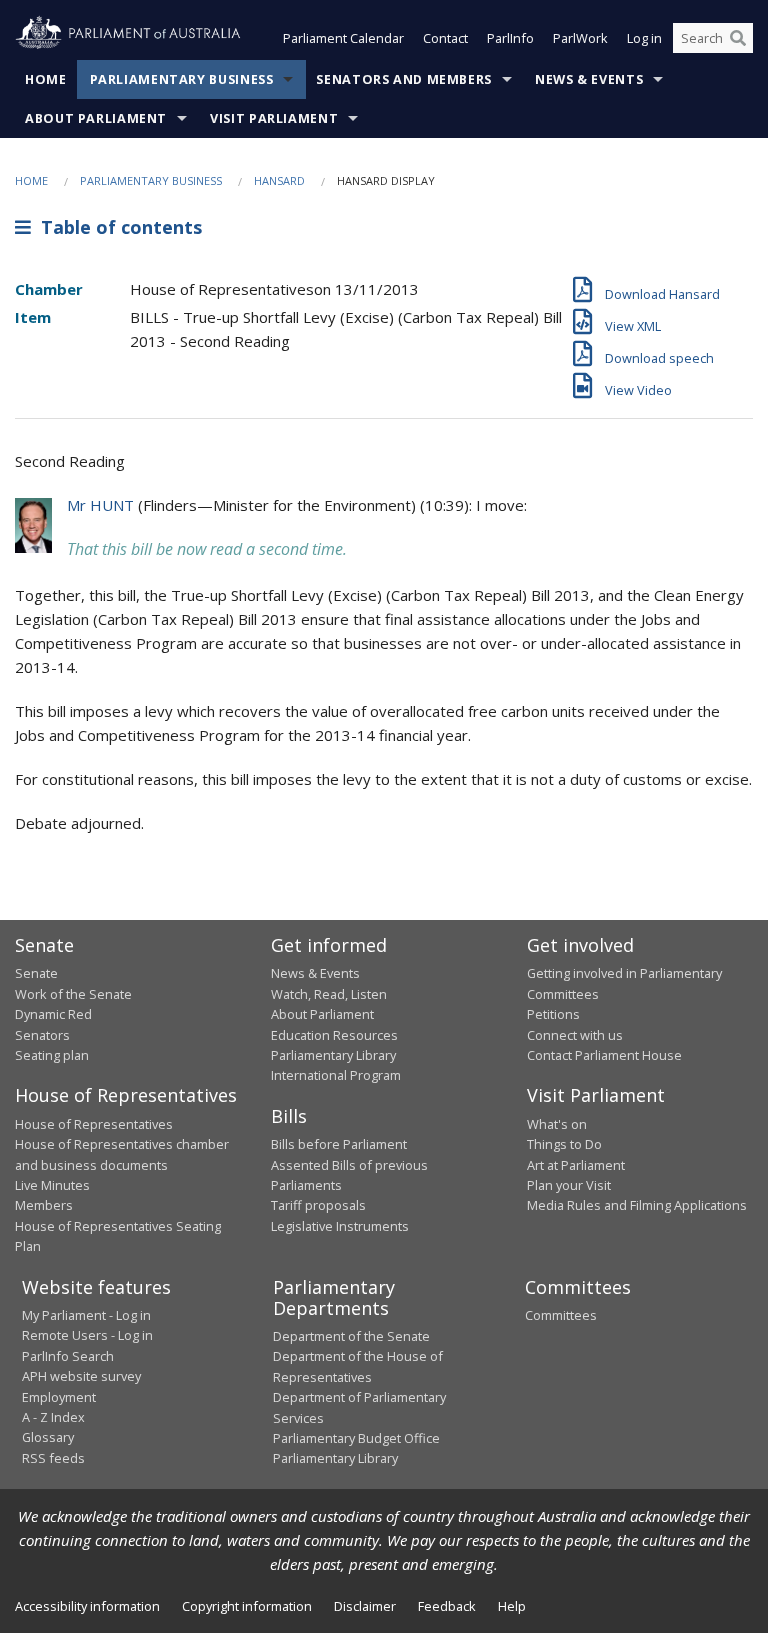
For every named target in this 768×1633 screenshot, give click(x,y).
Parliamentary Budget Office (356, 1438)
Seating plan (52, 1055)
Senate (36, 973)
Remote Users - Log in (87, 1335)
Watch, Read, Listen (329, 994)
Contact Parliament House (604, 1055)
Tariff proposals (318, 1205)
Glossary (48, 1437)
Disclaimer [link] (365, 1606)
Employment (59, 1397)
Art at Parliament (576, 1165)
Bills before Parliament (339, 1144)
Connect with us (575, 1035)
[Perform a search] (738, 38)
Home (46, 79)
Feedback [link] (447, 1606)
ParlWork (580, 38)
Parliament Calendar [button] (343, 38)
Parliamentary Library (333, 1055)
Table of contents (116, 227)
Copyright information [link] (247, 1606)
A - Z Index (53, 1417)
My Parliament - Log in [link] (86, 1315)
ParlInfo (510, 38)
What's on (557, 1124)
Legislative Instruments (340, 1226)
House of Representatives (94, 1124)
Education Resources (334, 1035)
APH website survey (81, 1376)
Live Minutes (52, 1185)
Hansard (279, 180)
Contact (445, 38)
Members (44, 1205)
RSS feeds (53, 1458)
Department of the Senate (351, 1336)
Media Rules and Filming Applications (637, 1205)
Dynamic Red (53, 1014)
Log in (644, 38)
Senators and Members (404, 79)
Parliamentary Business (182, 79)
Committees (561, 1315)
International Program (336, 1075)
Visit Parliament (274, 118)
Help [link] (512, 1606)
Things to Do (564, 1144)
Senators (42, 1035)
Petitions (553, 1014)
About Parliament (96, 118)
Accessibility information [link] (87, 1606)
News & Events (589, 79)
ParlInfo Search (68, 1356)
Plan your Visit (569, 1185)
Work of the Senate (73, 994)
